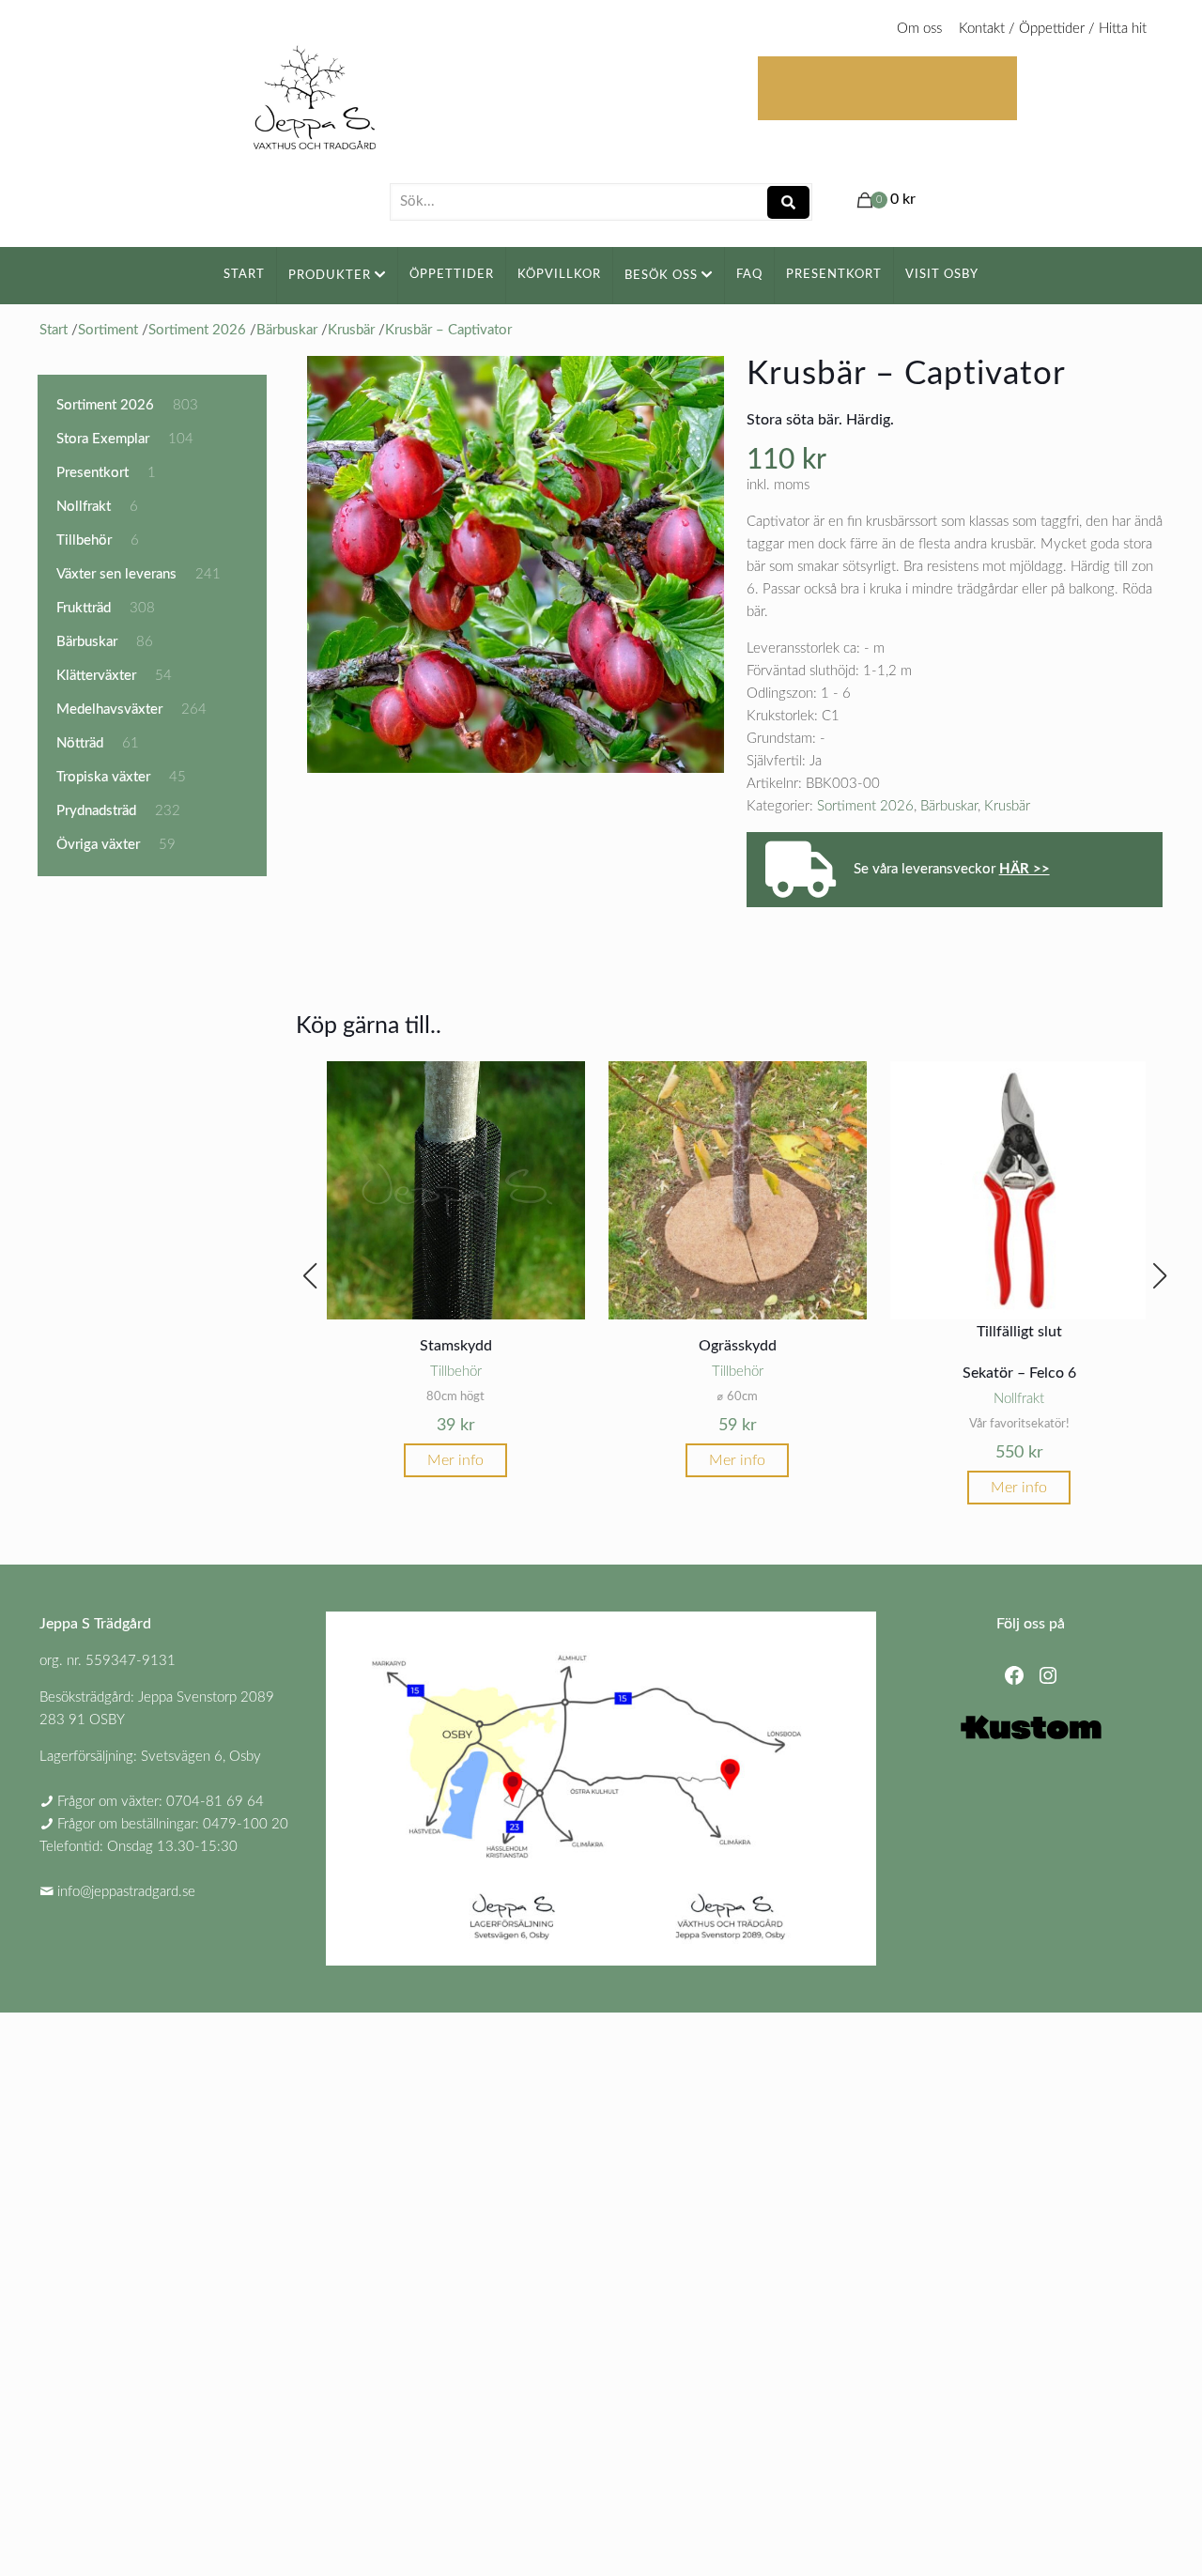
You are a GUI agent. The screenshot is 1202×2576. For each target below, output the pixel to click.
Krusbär (1007, 806)
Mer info (455, 1460)
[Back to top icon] (1112, 2537)
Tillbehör (456, 1372)
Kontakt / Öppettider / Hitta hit (1053, 29)
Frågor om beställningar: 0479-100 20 (173, 1824)
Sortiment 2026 (865, 806)
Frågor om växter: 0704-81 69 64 (161, 1802)
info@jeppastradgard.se (126, 1892)
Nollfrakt (1019, 1399)
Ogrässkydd (738, 1346)
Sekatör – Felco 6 (1019, 1373)
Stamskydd (456, 1346)
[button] (310, 1276)
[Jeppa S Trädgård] (315, 92)
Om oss (919, 29)
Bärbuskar (949, 806)
